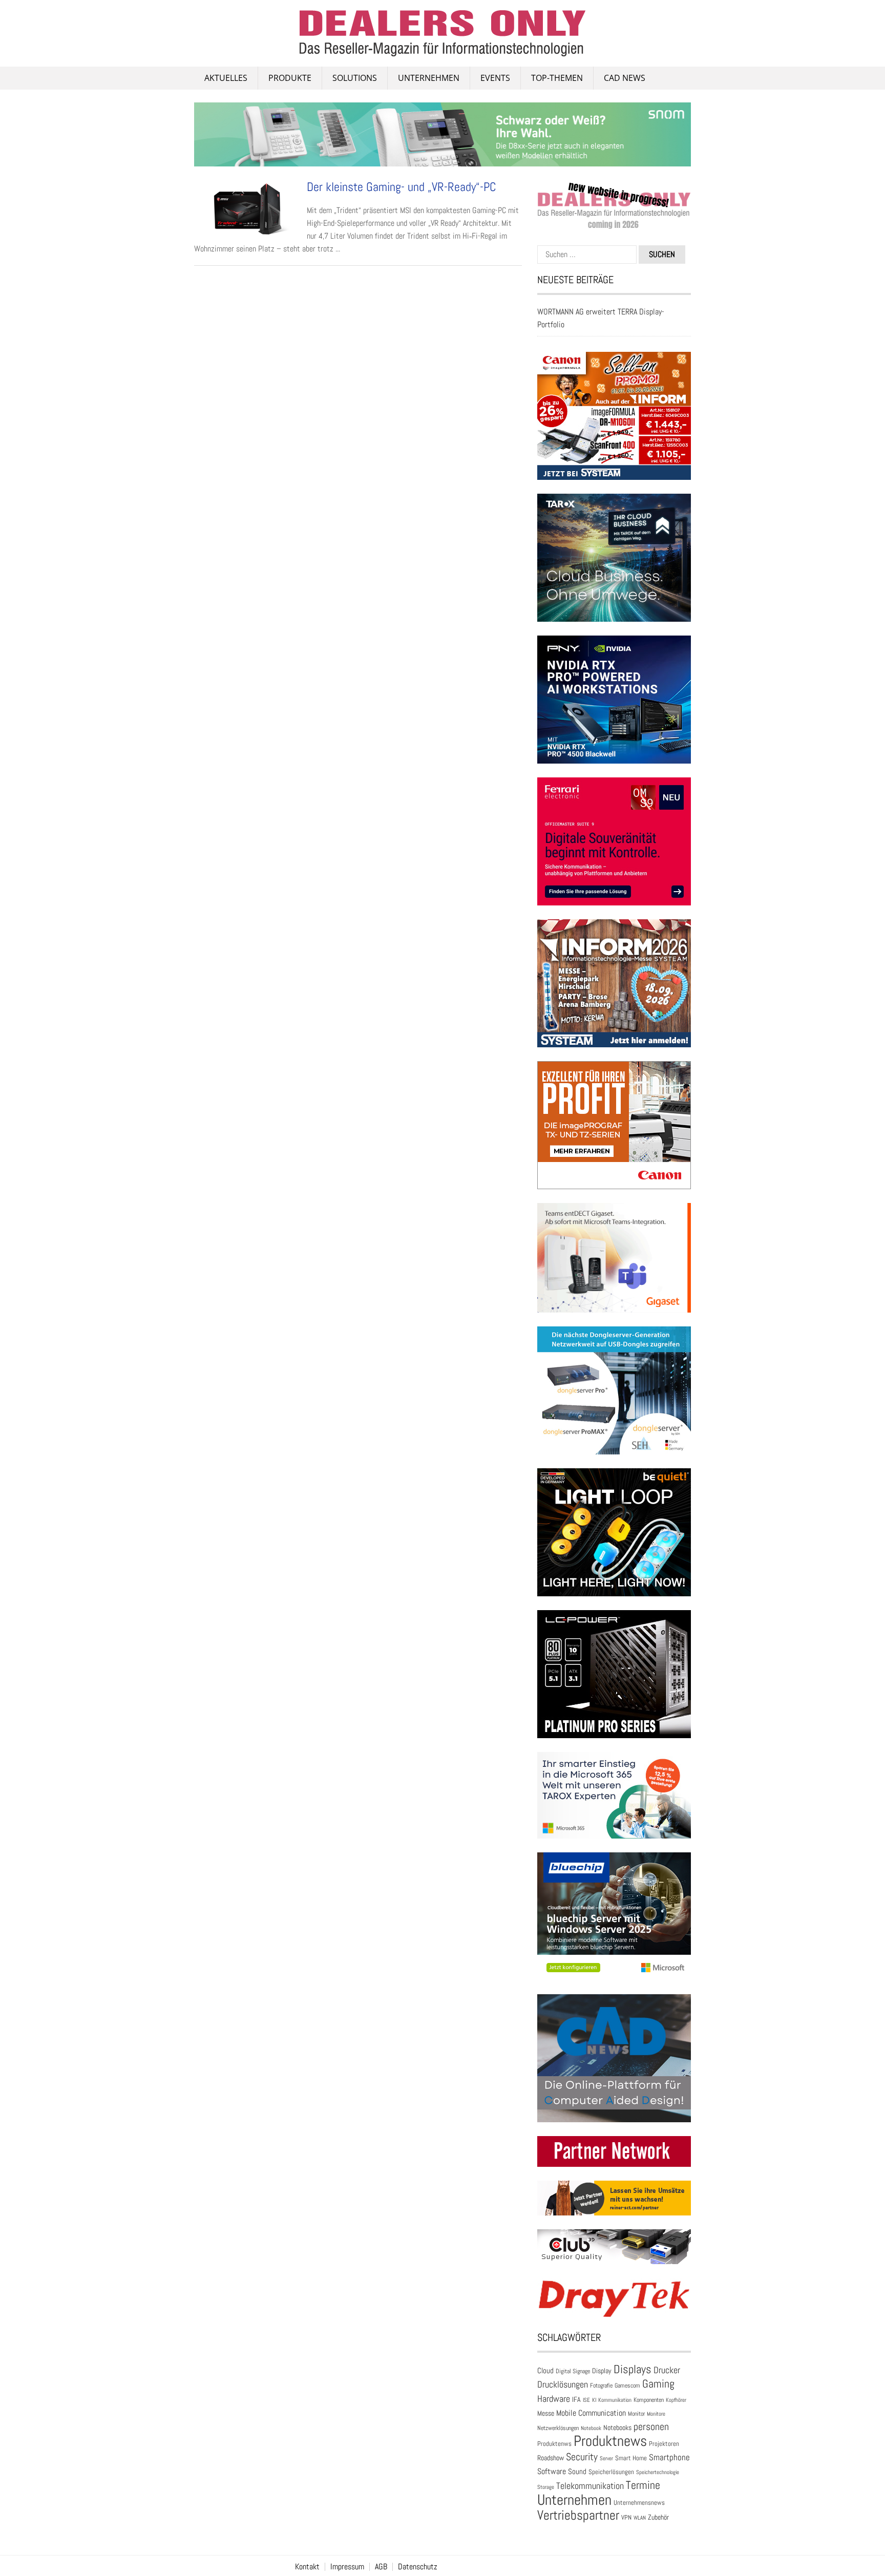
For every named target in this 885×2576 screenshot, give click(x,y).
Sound (577, 2471)
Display (602, 2371)
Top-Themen (557, 78)
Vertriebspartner (578, 2515)
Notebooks (617, 2428)
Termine (643, 2485)
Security (582, 2457)
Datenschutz (418, 2567)
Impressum (347, 2567)
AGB (381, 2567)
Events (495, 78)
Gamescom (627, 2385)
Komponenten (649, 2400)
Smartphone (669, 2457)
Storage (546, 2487)
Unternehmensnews (639, 2503)
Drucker (667, 2370)
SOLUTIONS (355, 78)
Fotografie (601, 2385)
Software (552, 2471)
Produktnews (610, 2441)
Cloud (545, 2371)
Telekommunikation (590, 2486)
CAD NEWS (625, 78)
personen (651, 2426)
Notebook (591, 2428)
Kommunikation (615, 2400)
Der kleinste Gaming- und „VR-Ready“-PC (402, 187)
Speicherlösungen (611, 2472)
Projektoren (664, 2444)
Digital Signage (573, 2371)
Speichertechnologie (658, 2472)
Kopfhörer (676, 2400)
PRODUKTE (290, 78)
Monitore (656, 2414)
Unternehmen (429, 78)
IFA (576, 2399)
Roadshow (551, 2458)
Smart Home (631, 2458)
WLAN (640, 2518)
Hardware (554, 2399)
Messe (546, 2413)
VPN (626, 2517)
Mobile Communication (591, 2413)
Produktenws (554, 2444)
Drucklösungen (563, 2384)
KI (594, 2400)
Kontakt (307, 2567)
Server (606, 2458)
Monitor (636, 2414)
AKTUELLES (226, 78)
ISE (586, 2400)
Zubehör (658, 2517)
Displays (633, 2369)
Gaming (658, 2384)
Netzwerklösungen (558, 2428)
